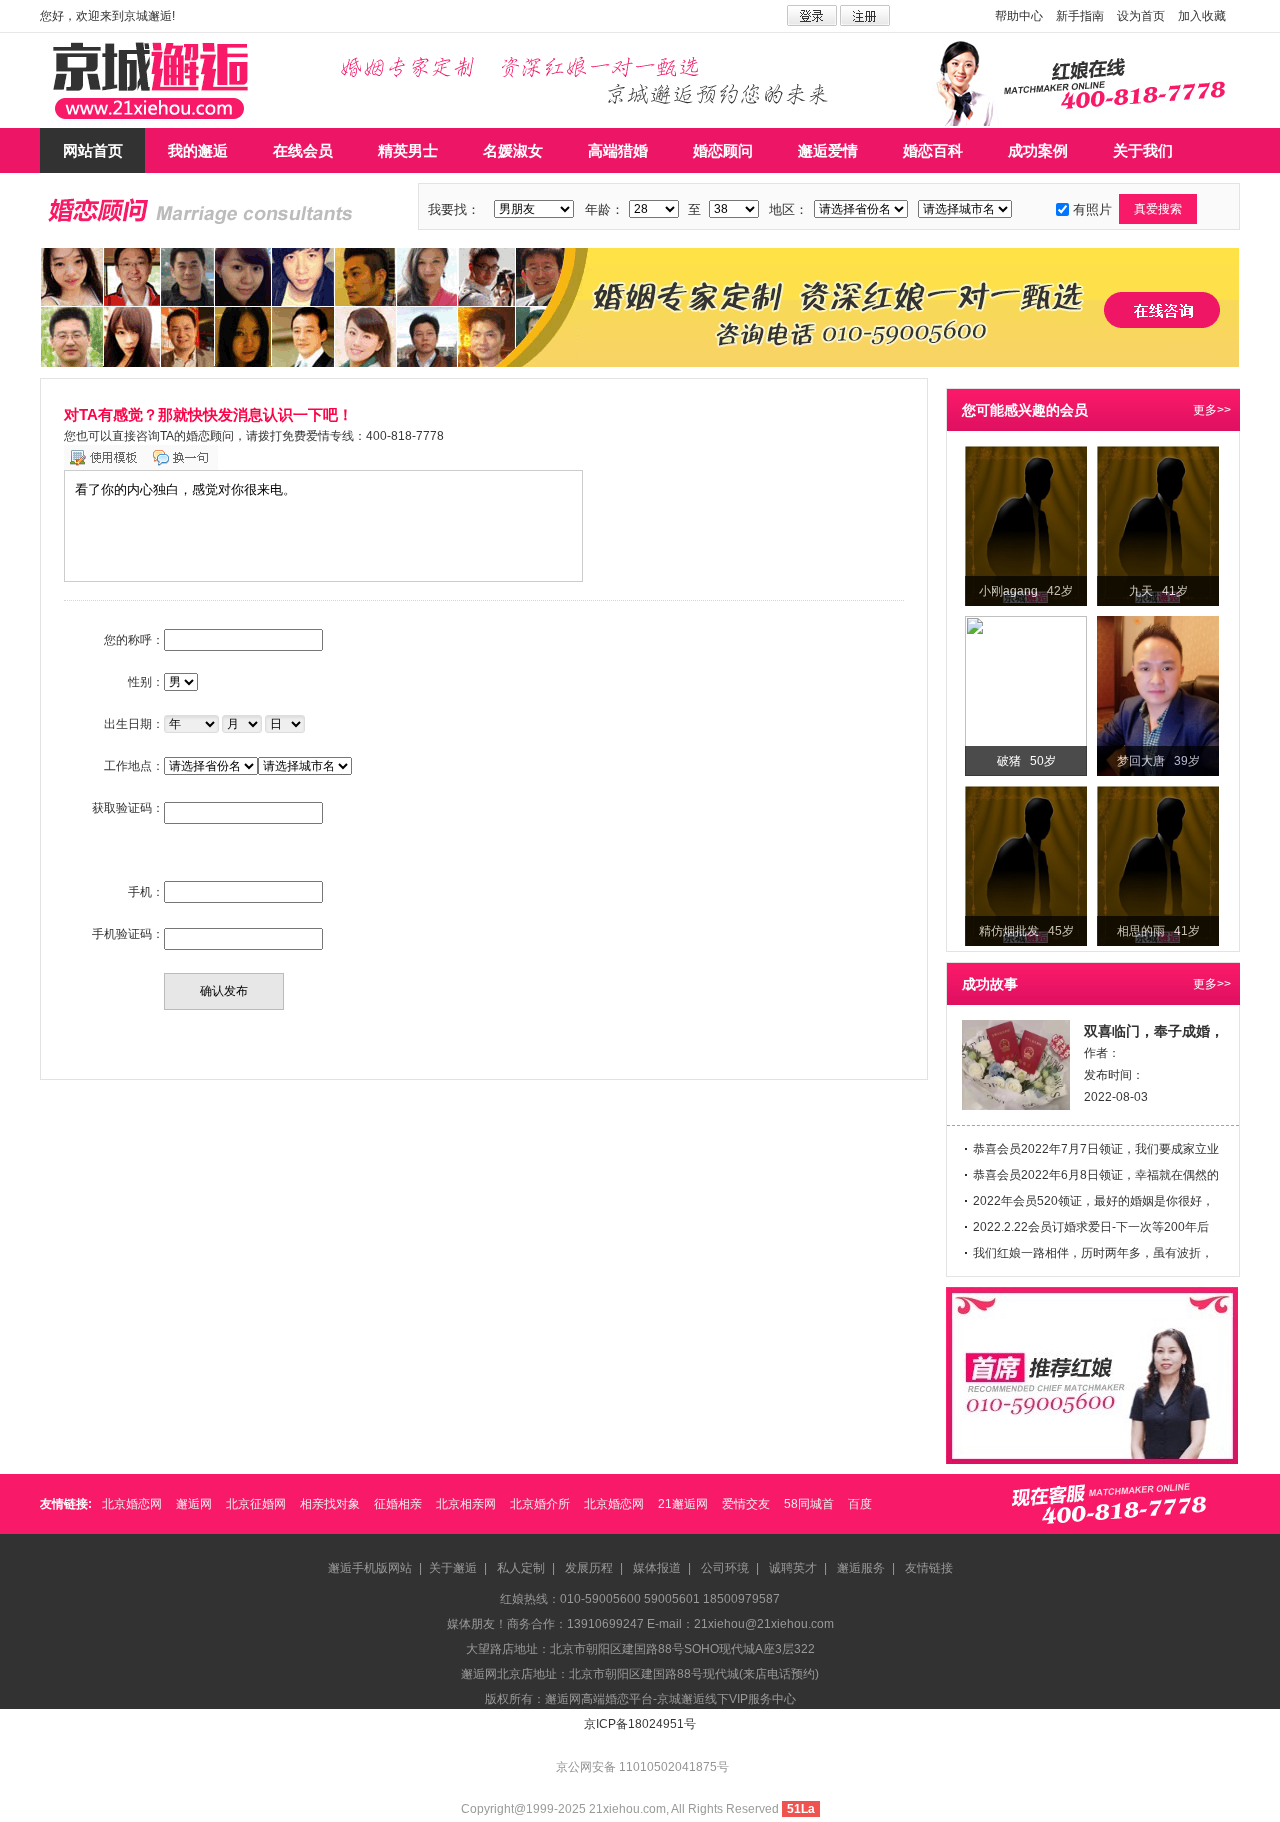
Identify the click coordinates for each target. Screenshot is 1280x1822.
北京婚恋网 (132, 1504)
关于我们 (1143, 150)
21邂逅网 (683, 1504)
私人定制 (521, 1568)
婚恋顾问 (723, 150)
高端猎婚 (618, 150)
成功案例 (1038, 150)
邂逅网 (194, 1504)
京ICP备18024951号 (640, 1724)
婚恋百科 (933, 150)
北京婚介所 (540, 1504)
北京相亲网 (466, 1504)
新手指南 (1080, 16)
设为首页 (1141, 16)
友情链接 (929, 1568)
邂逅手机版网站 (370, 1568)
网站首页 (93, 150)
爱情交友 (746, 1504)
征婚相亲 (398, 1504)
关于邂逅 (453, 1568)
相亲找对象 (330, 1504)
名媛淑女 (513, 150)
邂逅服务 (861, 1568)
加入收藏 (1202, 16)
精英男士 (408, 150)
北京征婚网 (256, 1504)
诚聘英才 (793, 1568)
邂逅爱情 (828, 150)
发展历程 (589, 1568)
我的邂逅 (198, 150)
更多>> (1212, 410)
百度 (860, 1504)
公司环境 (725, 1568)
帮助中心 (1019, 16)
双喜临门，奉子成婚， (1154, 1031)
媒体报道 (657, 1568)
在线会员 (303, 150)
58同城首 (809, 1504)
